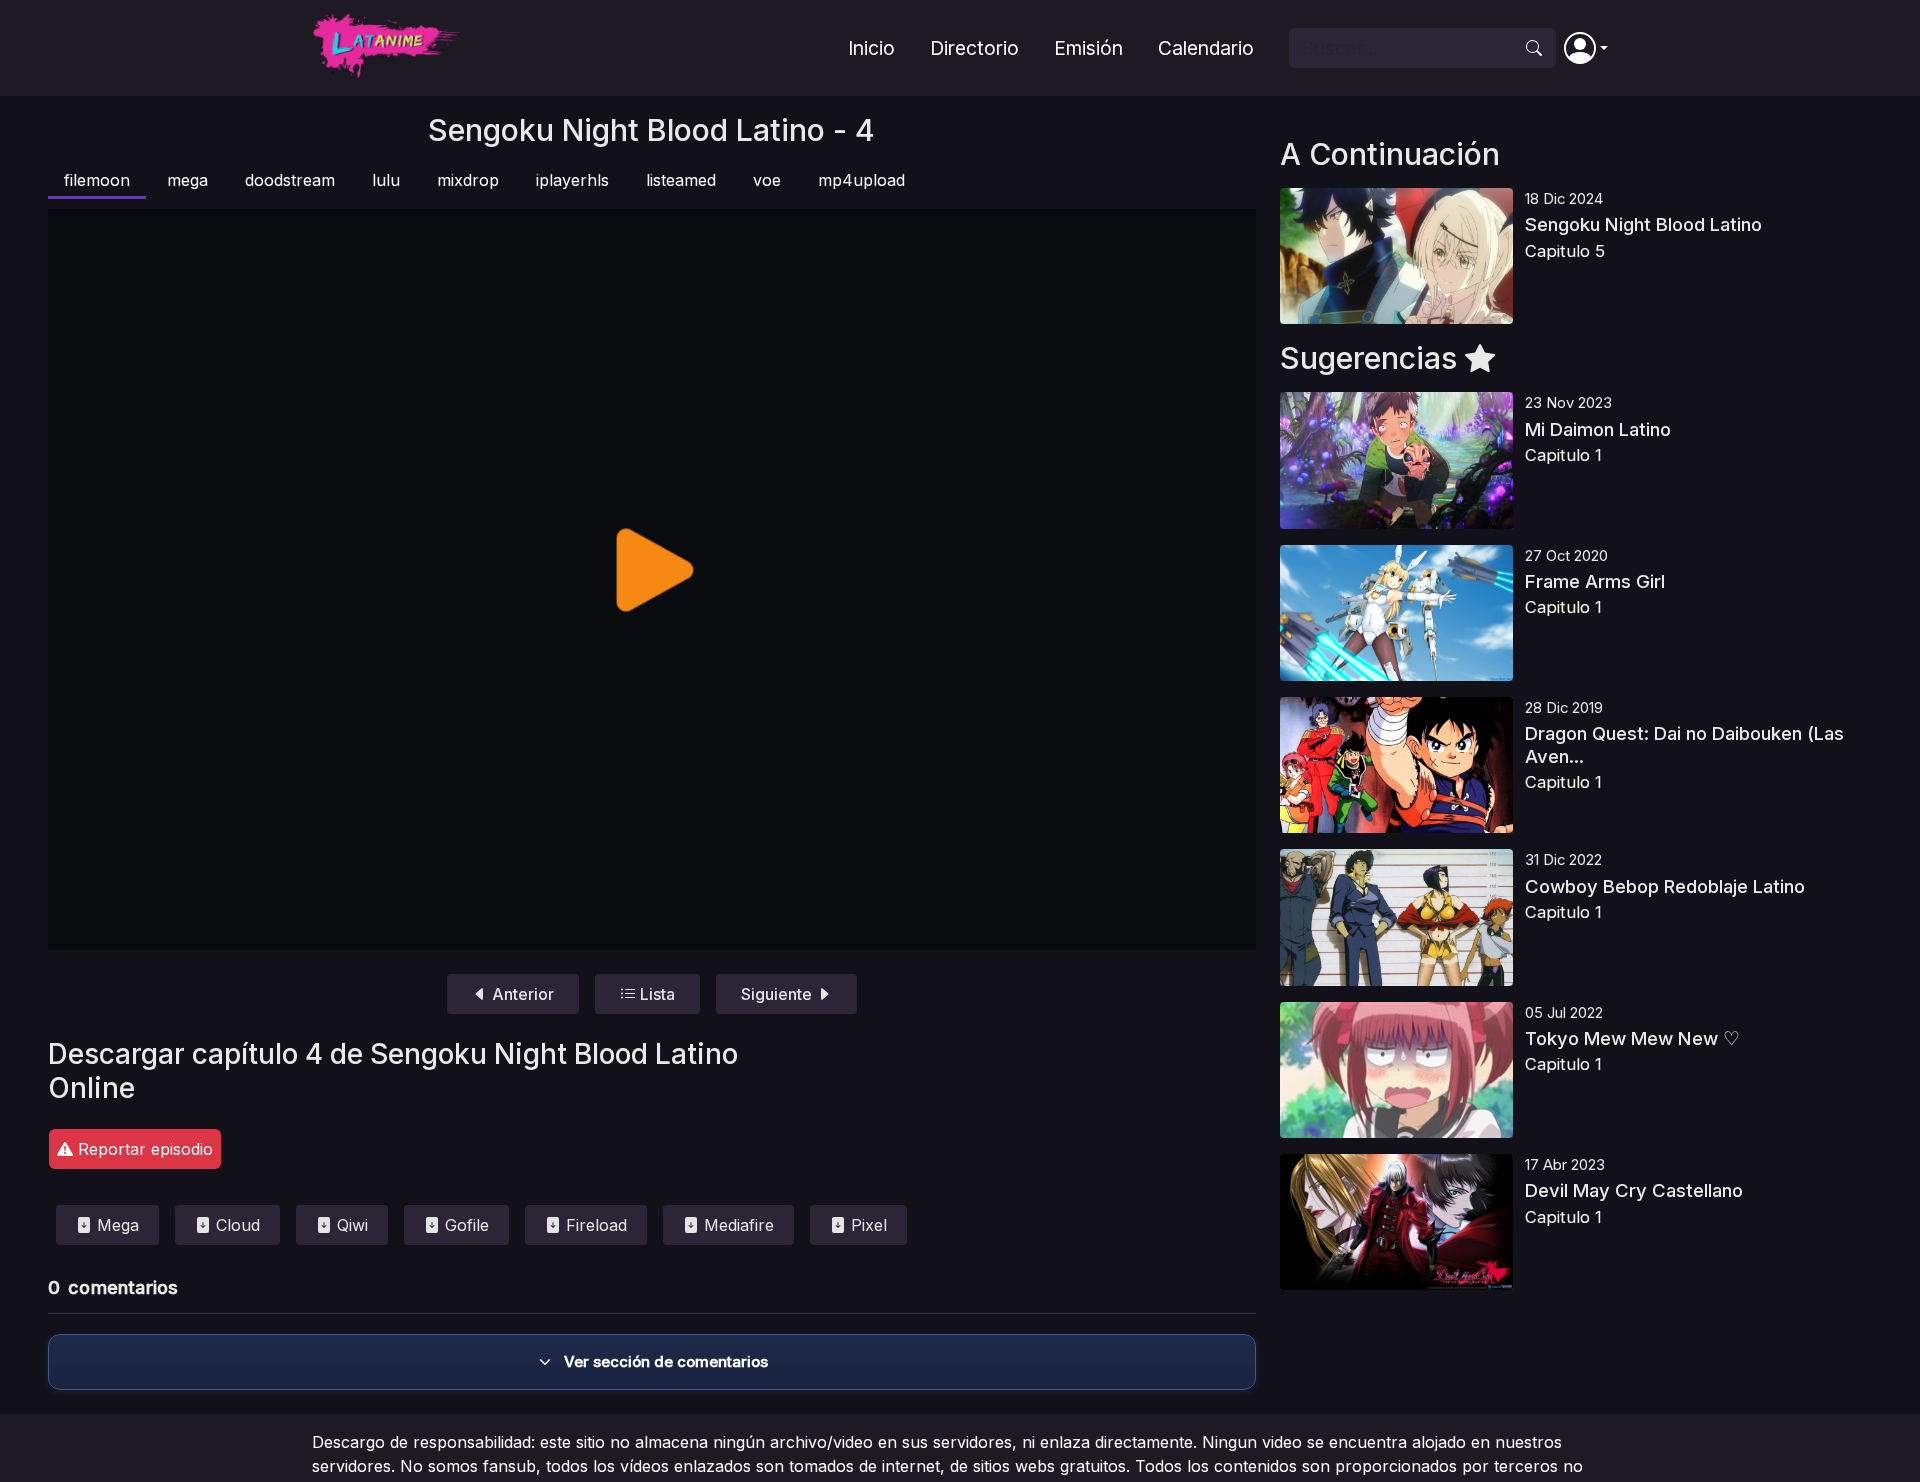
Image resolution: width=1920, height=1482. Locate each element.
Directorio (974, 48)
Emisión (1088, 48)
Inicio (871, 48)
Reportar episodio (143, 1149)
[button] (1586, 48)
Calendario (1206, 48)
